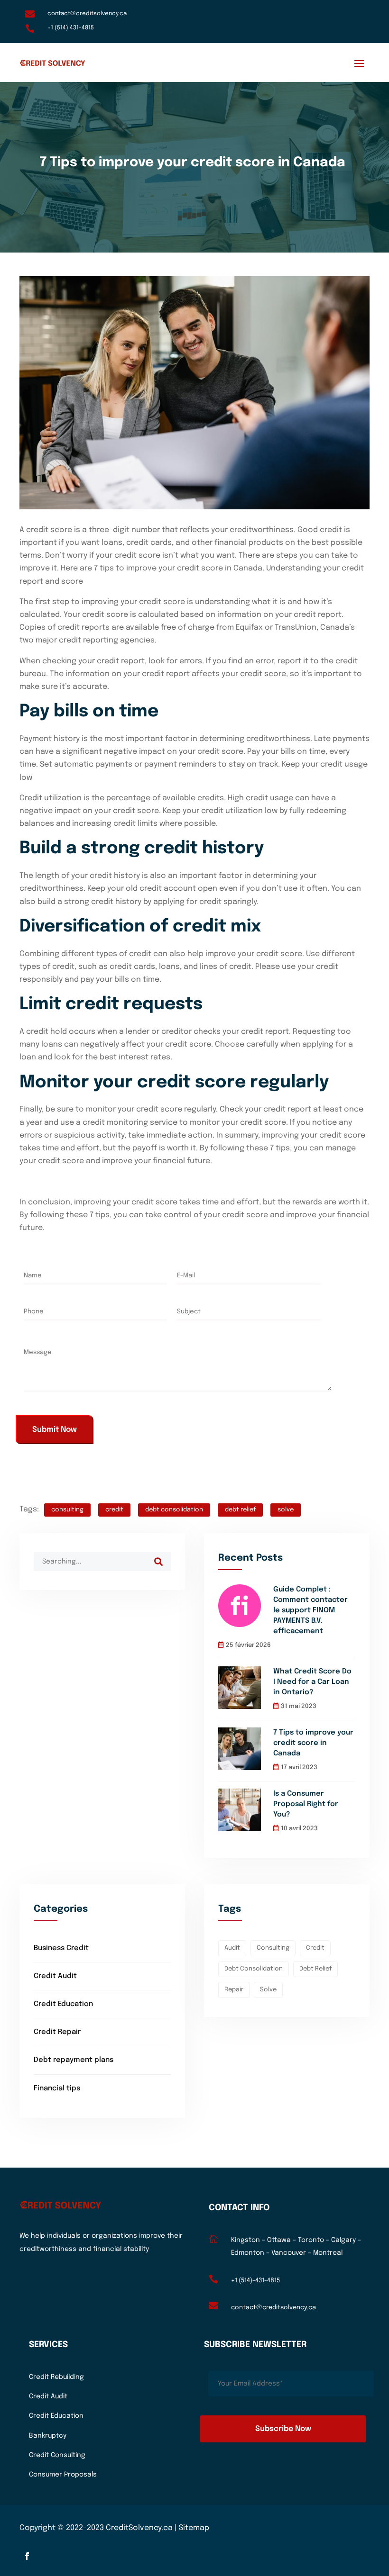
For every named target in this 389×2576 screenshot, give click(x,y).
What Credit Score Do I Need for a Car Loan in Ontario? (312, 1682)
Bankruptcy (48, 2436)
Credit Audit (55, 1976)
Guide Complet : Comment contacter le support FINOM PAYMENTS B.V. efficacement (310, 1610)
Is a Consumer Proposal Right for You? (306, 1804)
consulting (67, 1510)
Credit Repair (57, 2032)
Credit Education (63, 2004)
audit (232, 1948)
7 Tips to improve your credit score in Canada (313, 1743)
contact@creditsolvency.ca (87, 14)
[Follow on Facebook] (27, 2556)
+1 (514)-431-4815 (255, 2281)
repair (234, 1990)
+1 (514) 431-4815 (71, 28)
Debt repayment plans (74, 2060)
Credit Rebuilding (56, 2377)
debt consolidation (174, 1510)
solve (286, 1510)
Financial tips (57, 2088)
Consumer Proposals (63, 2475)
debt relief (240, 1510)
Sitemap (194, 2528)
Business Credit (61, 1948)
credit (114, 1510)
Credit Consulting (57, 2455)
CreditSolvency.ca (139, 2528)
